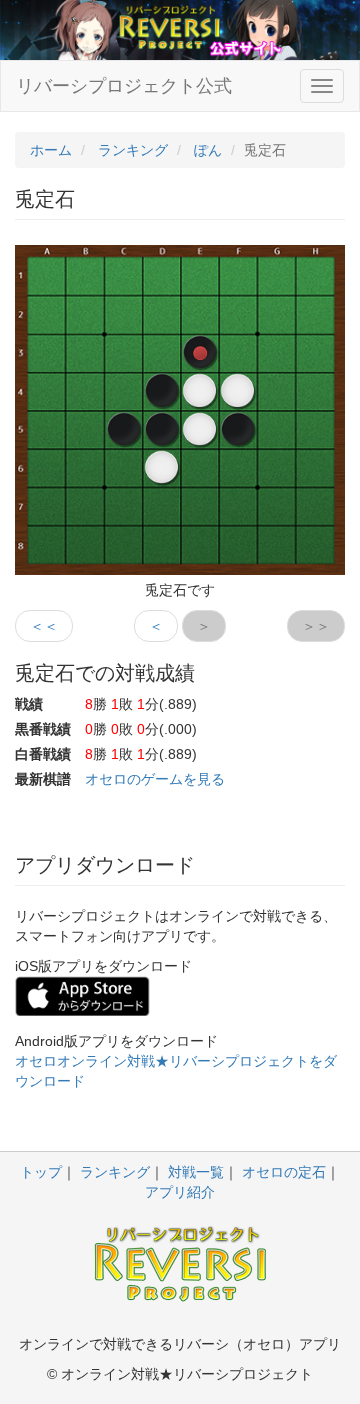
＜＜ (44, 626)
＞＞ (316, 626)
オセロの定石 (284, 1172)
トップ (41, 1172)
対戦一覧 (196, 1172)
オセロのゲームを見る (155, 779)
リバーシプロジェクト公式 (124, 86)
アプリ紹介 (180, 1192)
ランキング (115, 1172)
